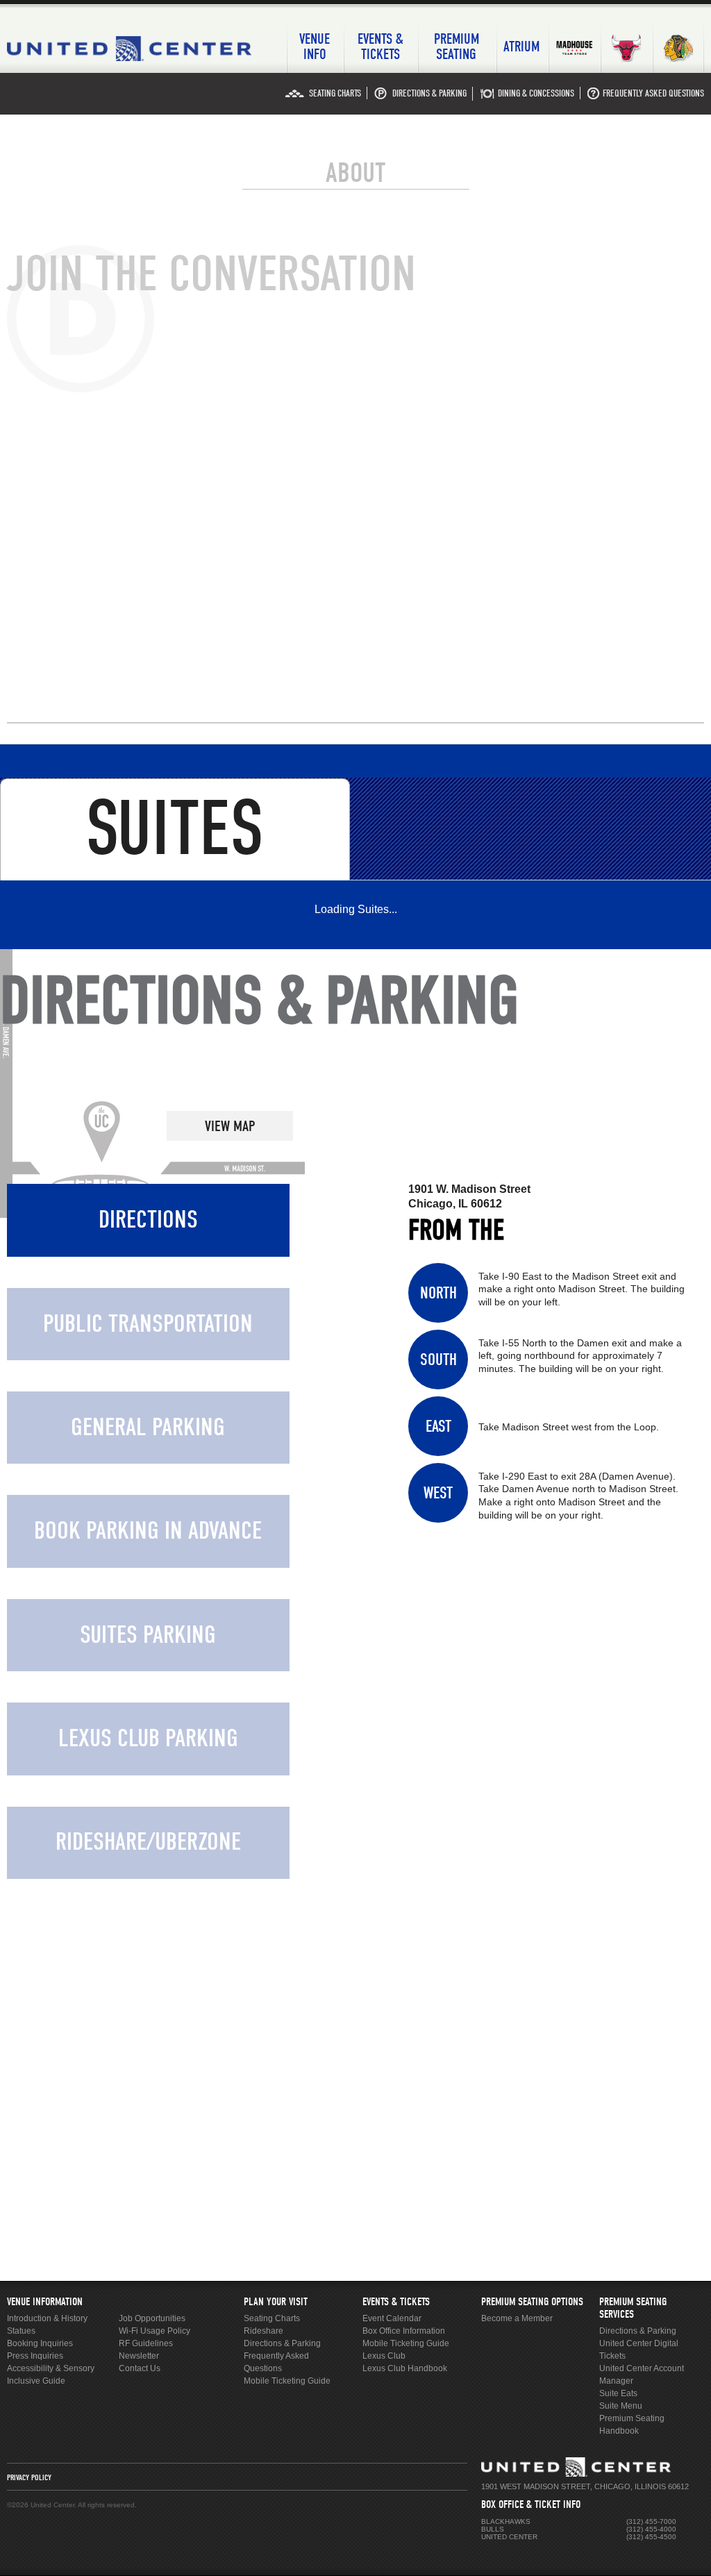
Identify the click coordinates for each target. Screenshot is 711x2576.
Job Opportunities (152, 2318)
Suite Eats (618, 2393)
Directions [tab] (148, 1220)
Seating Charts (272, 2318)
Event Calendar (392, 2318)
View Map (230, 1126)
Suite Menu (621, 2406)
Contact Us (140, 2368)
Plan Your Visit (276, 2302)
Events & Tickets (396, 2302)
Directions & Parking (282, 2343)
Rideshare (264, 2331)
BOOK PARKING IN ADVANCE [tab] (148, 1531)
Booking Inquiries (40, 2343)
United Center (136, 49)
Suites (175, 829)
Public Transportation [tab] (148, 1324)
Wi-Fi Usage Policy (154, 2331)
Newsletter (139, 2356)
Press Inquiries (35, 2356)
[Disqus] (355, 497)
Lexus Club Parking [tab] (148, 1738)
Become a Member (517, 2318)
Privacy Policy (29, 2477)
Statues (21, 2331)
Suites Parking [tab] (148, 1635)
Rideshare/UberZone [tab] (148, 1842)
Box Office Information (404, 2331)
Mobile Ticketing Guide (287, 2381)
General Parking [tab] (148, 1427)
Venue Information (45, 2302)
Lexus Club (384, 2356)
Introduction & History (47, 2318)
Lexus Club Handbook (405, 2368)
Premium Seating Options (532, 2302)
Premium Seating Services (633, 2308)
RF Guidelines (146, 2343)
